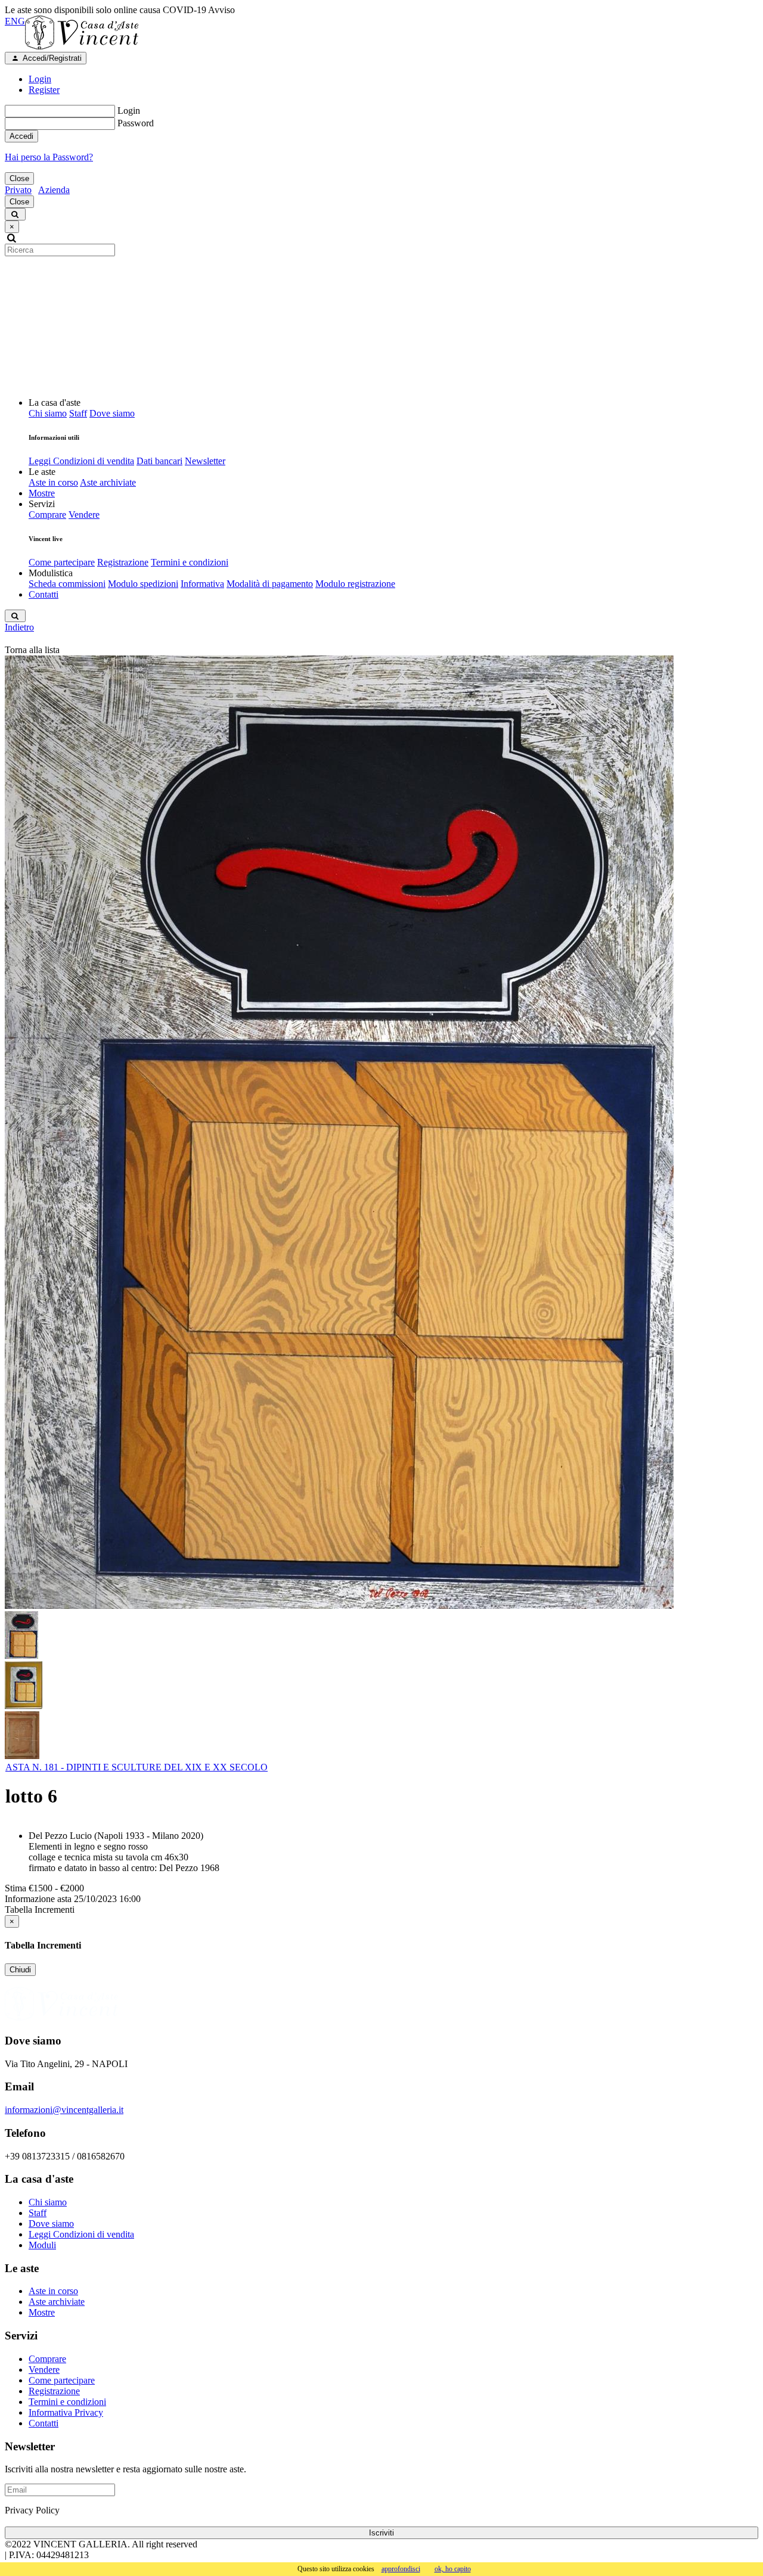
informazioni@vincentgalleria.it (64, 2110)
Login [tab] (40, 79)
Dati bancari (159, 461)
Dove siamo (112, 413)
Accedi (21, 136)
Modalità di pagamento (270, 584)
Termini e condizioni (190, 562)
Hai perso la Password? (49, 157)
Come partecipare (62, 562)
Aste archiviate (108, 482)
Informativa (202, 584)
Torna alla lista (32, 650)
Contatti (44, 594)
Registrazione (123, 562)
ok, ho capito (453, 2569)
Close (19, 178)
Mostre (42, 493)
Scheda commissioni (67, 584)
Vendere (84, 515)
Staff (78, 413)
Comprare (47, 515)
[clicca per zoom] (339, 1132)
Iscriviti (381, 2533)
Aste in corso (53, 482)
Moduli (42, 2245)
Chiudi (20, 1970)
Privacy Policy (32, 2510)
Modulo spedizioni (143, 584)
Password (136, 123)
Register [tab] (44, 90)
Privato (18, 190)
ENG (15, 21)
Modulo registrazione (355, 584)
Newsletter (205, 461)
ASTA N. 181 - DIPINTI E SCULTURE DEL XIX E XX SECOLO (137, 1767)
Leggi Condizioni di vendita (81, 461)
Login (129, 111)
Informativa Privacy (66, 2412)
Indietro (19, 627)
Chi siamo (48, 413)
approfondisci (401, 2569)
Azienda (54, 190)
